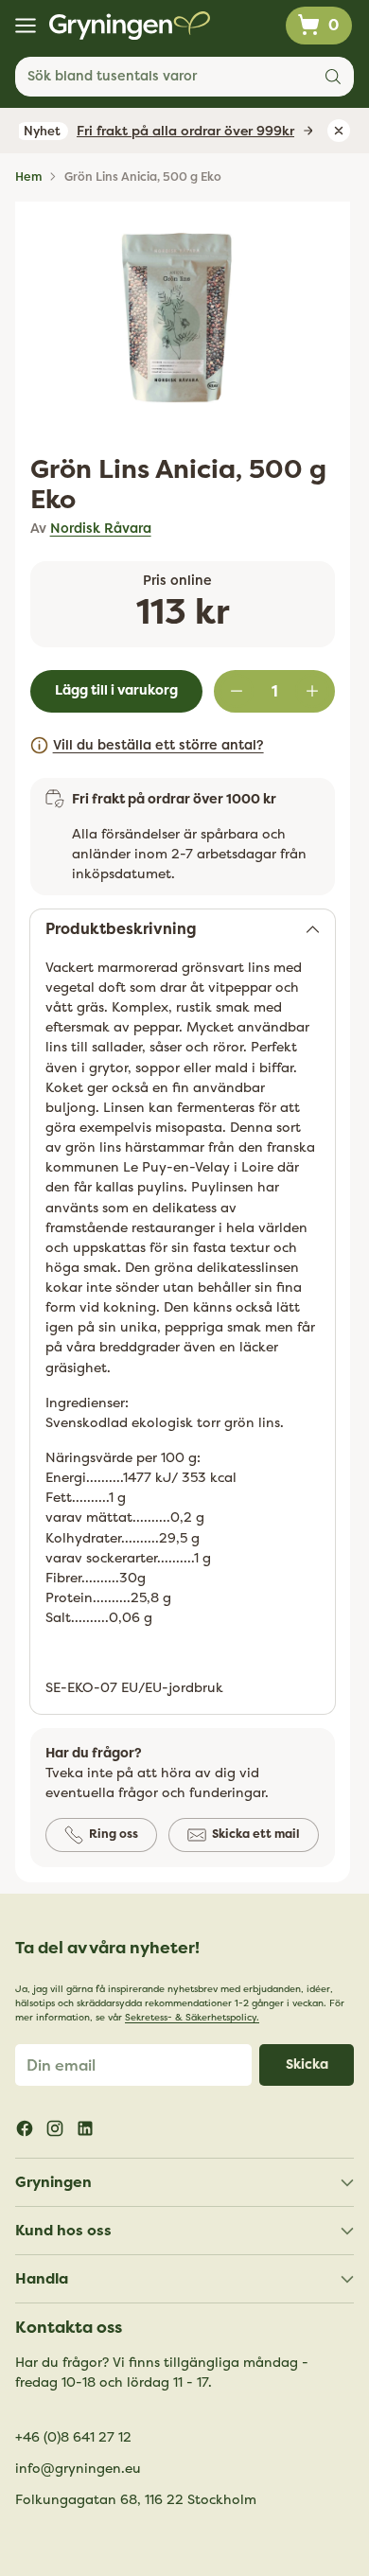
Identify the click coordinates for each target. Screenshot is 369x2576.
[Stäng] (332, 1111)
